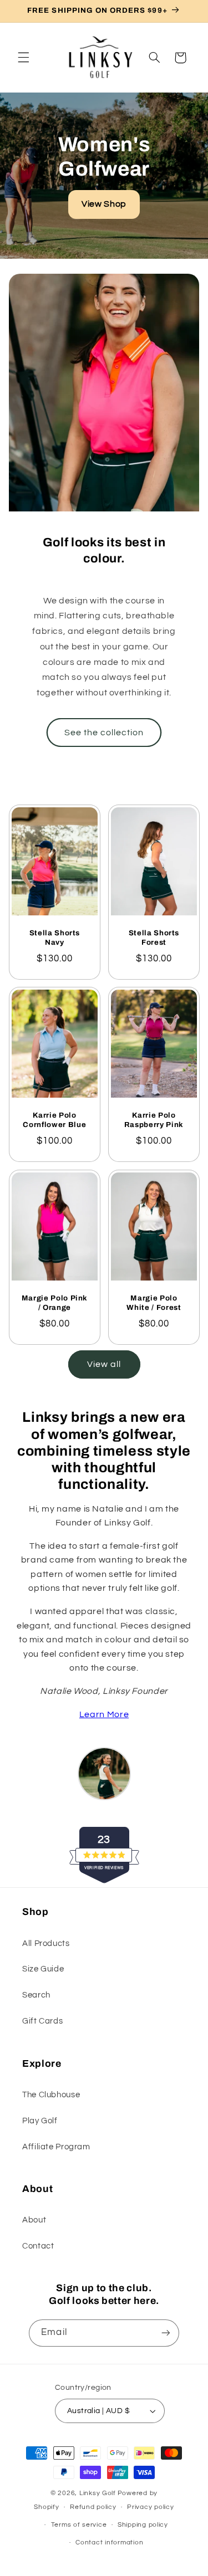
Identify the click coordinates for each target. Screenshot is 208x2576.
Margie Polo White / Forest (154, 1303)
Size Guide (43, 1969)
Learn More (104, 1714)
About (34, 2220)
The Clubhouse (51, 2095)
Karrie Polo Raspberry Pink (153, 1120)
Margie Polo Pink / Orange (54, 1303)
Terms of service (79, 2525)
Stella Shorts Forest (154, 938)
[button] (23, 58)
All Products (46, 1943)
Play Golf (40, 2121)
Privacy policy (150, 2507)
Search (36, 1995)
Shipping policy (143, 2525)
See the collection (104, 733)
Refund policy (93, 2507)
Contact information (109, 2542)
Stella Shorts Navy (54, 938)
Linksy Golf (98, 2493)
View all (104, 1364)
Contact (38, 2246)
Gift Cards (42, 2021)
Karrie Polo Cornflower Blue (54, 1120)
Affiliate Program (56, 2147)
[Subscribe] (165, 2333)
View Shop (104, 204)
